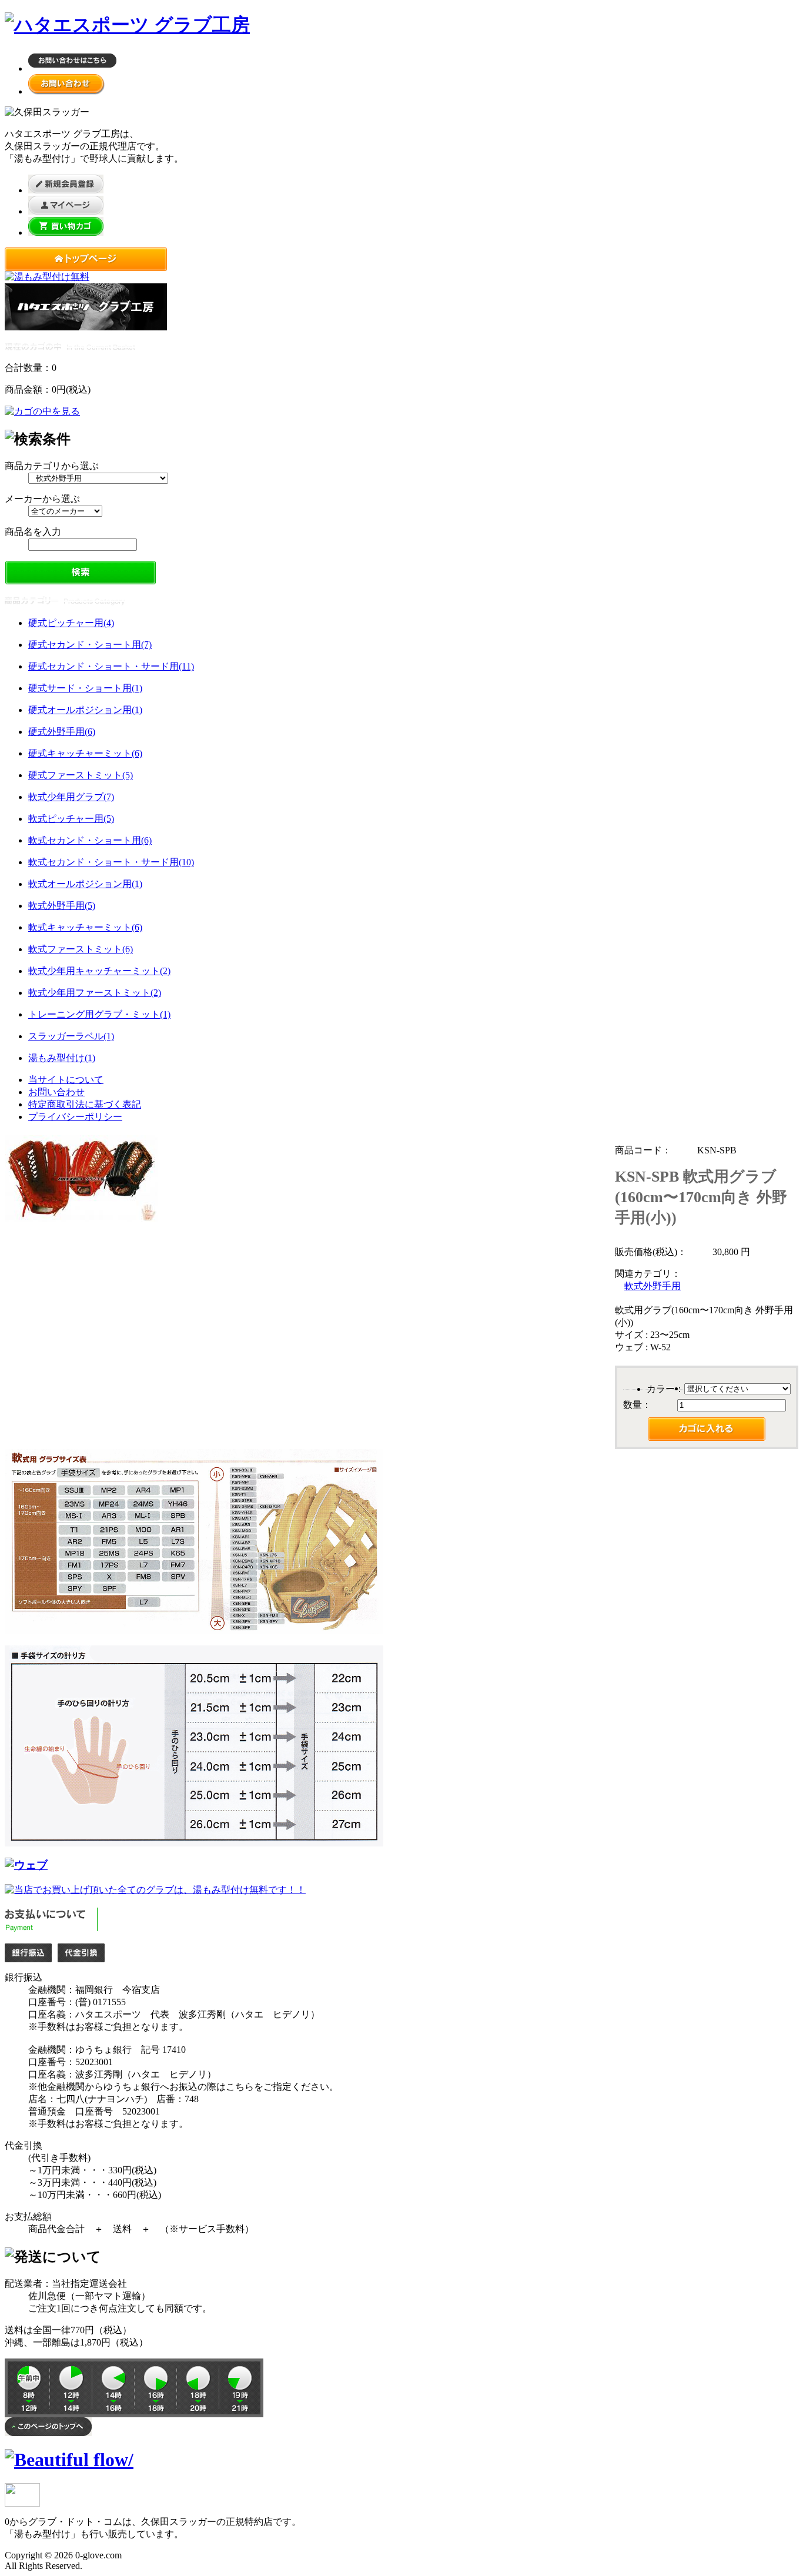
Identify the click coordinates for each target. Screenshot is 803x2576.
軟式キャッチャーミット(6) (85, 927)
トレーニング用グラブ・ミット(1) (99, 1014)
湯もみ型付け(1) (62, 1058)
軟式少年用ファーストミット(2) (95, 993)
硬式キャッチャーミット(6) (85, 753)
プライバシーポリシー (75, 1117)
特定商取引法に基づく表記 (85, 1104)
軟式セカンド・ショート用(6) (90, 840)
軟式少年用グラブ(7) (71, 797)
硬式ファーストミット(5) (81, 775)
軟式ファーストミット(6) (81, 949)
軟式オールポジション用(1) (85, 884)
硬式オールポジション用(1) (85, 710)
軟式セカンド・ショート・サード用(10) (111, 862)
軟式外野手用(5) (62, 906)
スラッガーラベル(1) (71, 1036)
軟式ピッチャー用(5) (71, 819)
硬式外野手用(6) (62, 732)
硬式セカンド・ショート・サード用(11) (111, 666)
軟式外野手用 (653, 1286)
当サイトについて (66, 1080)
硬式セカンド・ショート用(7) (90, 645)
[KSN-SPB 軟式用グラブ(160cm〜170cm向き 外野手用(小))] (81, 1219)
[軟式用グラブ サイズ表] (194, 1630)
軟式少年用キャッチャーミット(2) (99, 971)
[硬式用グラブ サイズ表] (26, 1865)
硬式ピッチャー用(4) (71, 623)
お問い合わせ (56, 1092)
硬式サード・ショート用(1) (85, 688)
